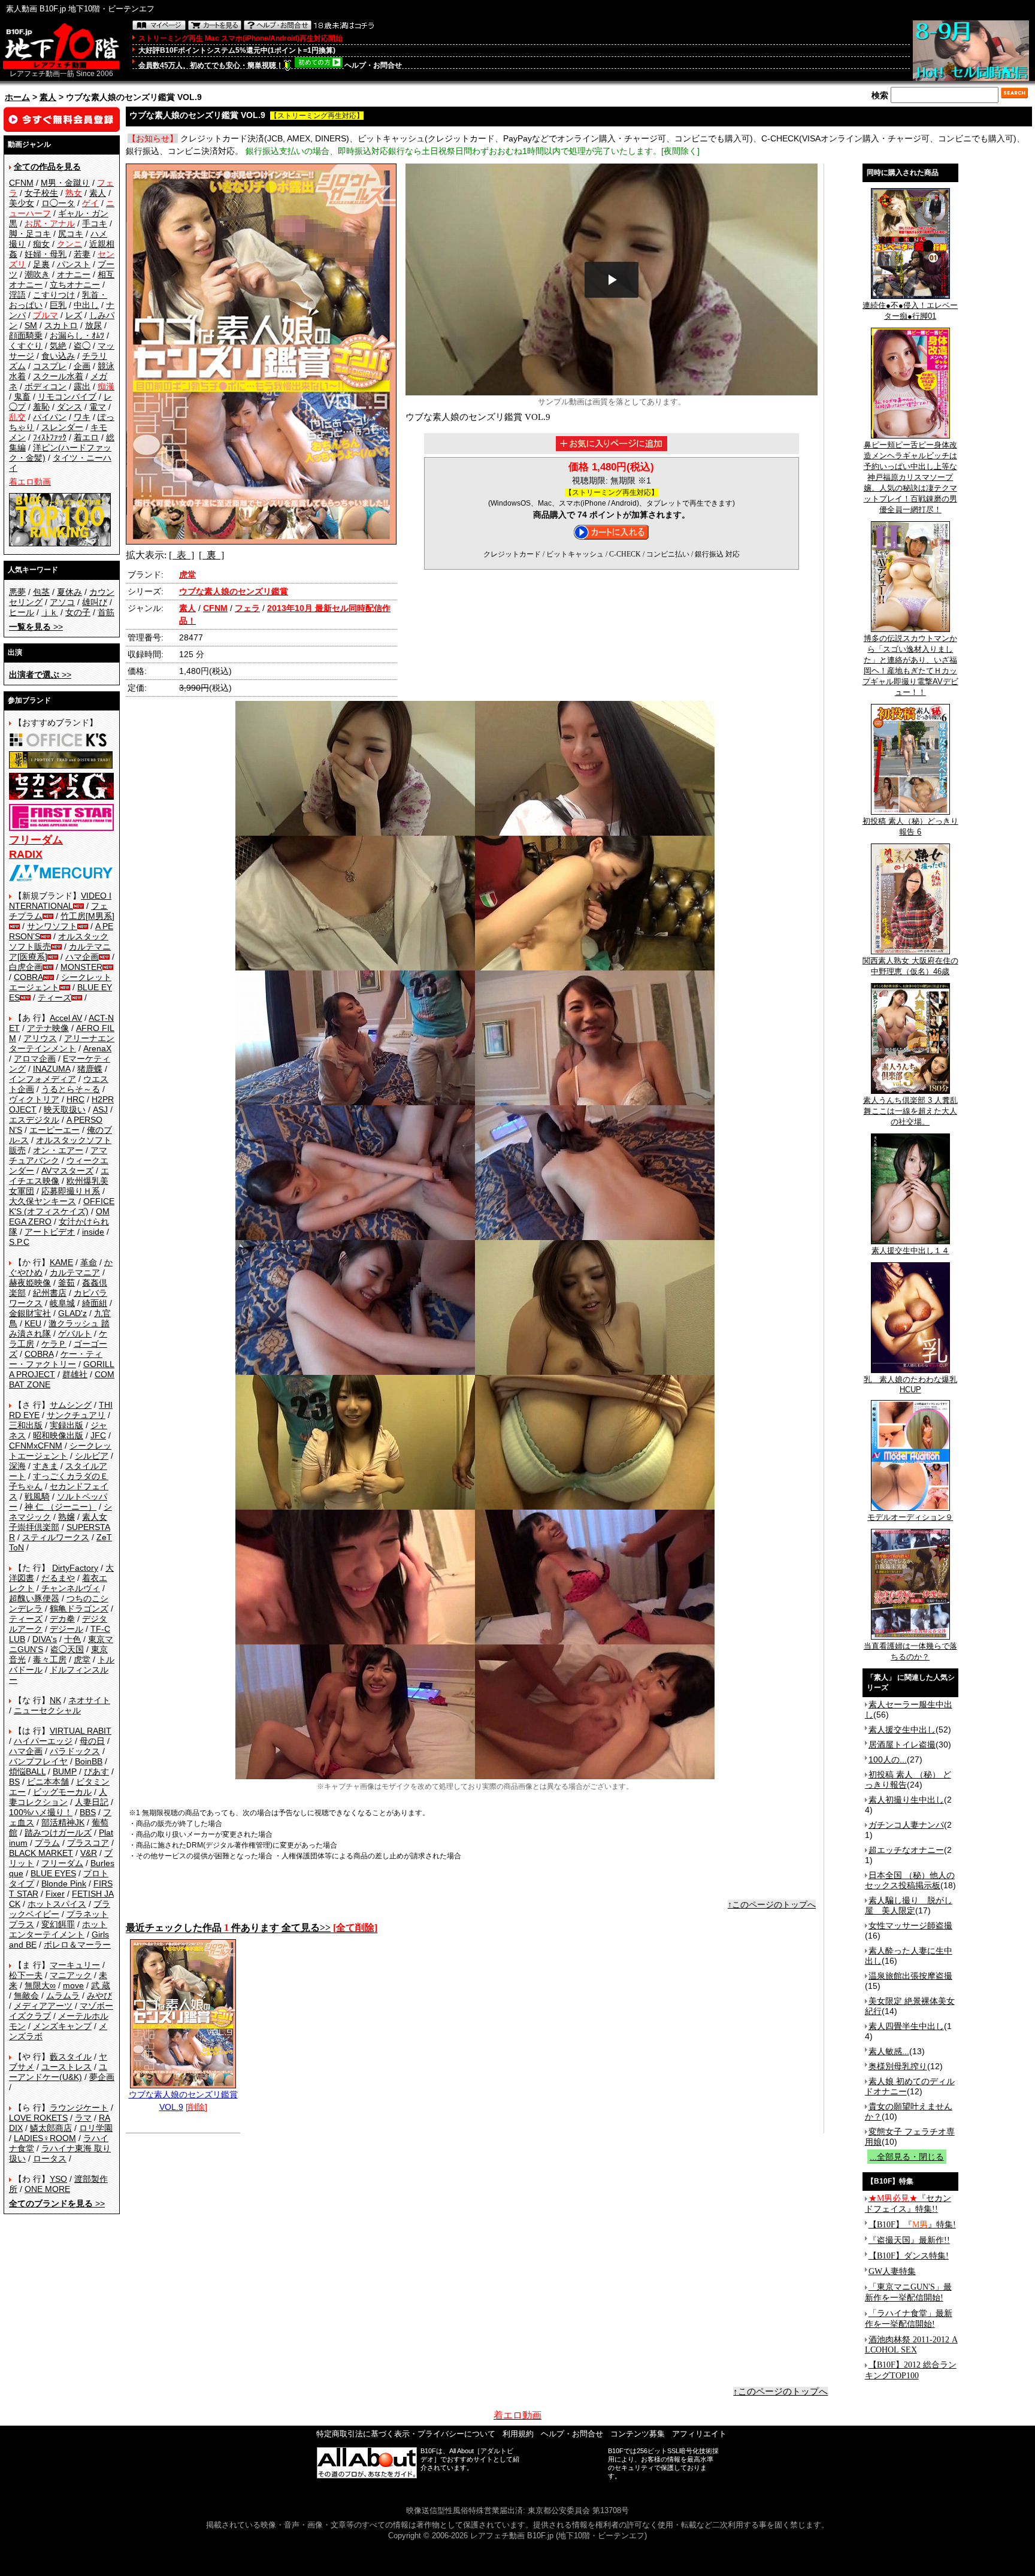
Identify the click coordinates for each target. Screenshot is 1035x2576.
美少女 (22, 203)
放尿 (93, 325)
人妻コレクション (58, 1797)
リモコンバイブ (67, 397)
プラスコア (88, 1843)
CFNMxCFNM (36, 1446)
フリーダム (62, 1863)
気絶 (58, 346)
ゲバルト (75, 1334)
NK (55, 1700)
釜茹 (66, 1283)
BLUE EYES (53, 1873)
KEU (33, 1323)
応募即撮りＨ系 (71, 1191)
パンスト (74, 264)
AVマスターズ (67, 1171)
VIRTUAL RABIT (81, 1731)
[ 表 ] (181, 555)
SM (31, 325)
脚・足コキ (30, 234)
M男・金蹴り (65, 183)
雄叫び (95, 602)
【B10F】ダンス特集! (909, 2256)
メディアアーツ (43, 2006)
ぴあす (96, 1771)
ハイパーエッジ (43, 1741)
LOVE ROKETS (38, 2118)
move (73, 1985)
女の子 (78, 612)
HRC (75, 1099)
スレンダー (62, 427)
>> (36, 627)
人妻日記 (92, 1802)
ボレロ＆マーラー (77, 1945)
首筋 (106, 612)
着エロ (86, 437)
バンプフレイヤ (38, 1761)
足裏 (41, 264)
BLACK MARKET (41, 1853)
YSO (58, 2179)
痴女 (41, 244)
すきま (46, 1466)
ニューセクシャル (47, 1710)
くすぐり (26, 346)
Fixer (55, 1894)
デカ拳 (62, 1619)
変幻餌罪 (58, 1924)
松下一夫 (26, 1975)
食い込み (58, 356)
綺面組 (95, 1303)
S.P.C (19, 1242)
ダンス (69, 407)
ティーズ (55, 997)
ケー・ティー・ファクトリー (56, 1359)
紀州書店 (50, 1293)
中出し (86, 305)
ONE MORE (47, 2189)
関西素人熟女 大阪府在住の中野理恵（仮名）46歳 (910, 966)
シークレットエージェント (60, 1451)
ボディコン (46, 386)
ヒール (22, 612)
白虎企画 (26, 967)
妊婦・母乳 (46, 254)
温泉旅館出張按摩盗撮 (910, 1976)
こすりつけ (54, 295)
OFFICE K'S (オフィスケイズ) (62, 1206)
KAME (61, 1262)
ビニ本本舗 (48, 1782)
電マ (98, 407)
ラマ (83, 2118)
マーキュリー (75, 1965)
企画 (82, 366)
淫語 (17, 295)
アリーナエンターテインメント (62, 1043)
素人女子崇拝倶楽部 (58, 1522)
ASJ (100, 1109)
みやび (99, 1996)
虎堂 (82, 1659)
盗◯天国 (67, 1649)
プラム (47, 1843)
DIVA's (45, 1639)
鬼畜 (22, 397)
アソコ (62, 602)
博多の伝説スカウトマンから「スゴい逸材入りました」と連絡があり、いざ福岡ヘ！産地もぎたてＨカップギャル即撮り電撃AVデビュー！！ (910, 665)
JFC (98, 1435)
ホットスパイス (57, 1904)
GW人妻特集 (892, 2271)
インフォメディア (43, 1079)
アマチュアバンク (58, 1155)
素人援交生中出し (902, 1730)
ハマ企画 (82, 957)
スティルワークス (56, 1537)
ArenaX (97, 1048)
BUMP (65, 1771)
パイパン (50, 417)
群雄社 (75, 1374)
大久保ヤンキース (43, 1201)
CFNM (21, 183)
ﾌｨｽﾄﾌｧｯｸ (50, 437)
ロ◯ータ (58, 203)
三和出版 (26, 1425)
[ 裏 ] (211, 555)
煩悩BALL (27, 1771)
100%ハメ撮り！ (41, 1812)
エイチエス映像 (59, 1176)
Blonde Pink (64, 1883)
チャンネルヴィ (71, 1588)
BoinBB (89, 1761)
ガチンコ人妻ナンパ (906, 1825)
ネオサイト (89, 1700)
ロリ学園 (96, 2128)
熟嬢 (66, 1517)
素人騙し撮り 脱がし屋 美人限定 (909, 1905)
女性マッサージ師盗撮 (910, 1925)
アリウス (40, 1038)
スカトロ (61, 325)
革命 (89, 1262)
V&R (89, 1853)
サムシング (71, 1405)
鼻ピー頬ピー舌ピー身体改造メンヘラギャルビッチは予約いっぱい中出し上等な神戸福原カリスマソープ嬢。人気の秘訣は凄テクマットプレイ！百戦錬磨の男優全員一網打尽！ (910, 477)
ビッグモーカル (62, 1792)
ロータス (50, 2158)
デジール (66, 1629)
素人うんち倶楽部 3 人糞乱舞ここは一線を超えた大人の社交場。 (910, 1111)
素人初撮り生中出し (906, 1800)
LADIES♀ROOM (45, 2138)
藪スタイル (71, 2057)
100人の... (888, 1759)
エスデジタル (34, 1120)
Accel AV (66, 1018)
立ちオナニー (75, 285)
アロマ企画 (35, 1059)
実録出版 (66, 1425)
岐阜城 (62, 1303)
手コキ (95, 223)
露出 (82, 386)
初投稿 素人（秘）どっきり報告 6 (910, 826)
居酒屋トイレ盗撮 (902, 1744)
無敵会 (26, 1996)
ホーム (17, 97)
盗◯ (82, 346)
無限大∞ (40, 1985)
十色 (72, 1639)
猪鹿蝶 (90, 1069)
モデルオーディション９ (910, 1517)
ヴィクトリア (34, 1099)
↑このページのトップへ (772, 1904)
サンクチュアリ (76, 1415)
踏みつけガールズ (58, 1833)
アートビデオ (50, 1232)
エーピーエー (55, 1130)
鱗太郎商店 (51, 2128)
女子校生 (41, 193)
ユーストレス (66, 2067)
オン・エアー (58, 1150)
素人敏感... (889, 2051)
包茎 (41, 592)
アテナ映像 (48, 1028)
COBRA (28, 977)
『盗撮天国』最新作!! (909, 2240)
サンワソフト (52, 926)
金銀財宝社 (30, 1313)
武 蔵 (101, 1985)
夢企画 (102, 2077)
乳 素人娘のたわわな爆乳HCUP (910, 1384)
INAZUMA (52, 1069)
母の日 (92, 1741)
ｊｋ (50, 612)
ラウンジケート (79, 2108)
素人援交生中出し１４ (910, 1251)
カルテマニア (75, 1272)
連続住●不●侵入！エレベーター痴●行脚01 (910, 311)
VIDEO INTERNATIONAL (60, 901)
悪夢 (17, 592)
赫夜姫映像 (30, 1283)
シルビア (92, 1456)
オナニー (74, 274)
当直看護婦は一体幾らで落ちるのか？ (910, 1651)
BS (14, 1782)
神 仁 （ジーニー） (60, 1507)
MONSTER (81, 967)
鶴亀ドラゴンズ (79, 1609)
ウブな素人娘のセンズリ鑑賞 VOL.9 (183, 2101)
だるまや (58, 1578)
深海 (17, 1466)
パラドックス (75, 1751)
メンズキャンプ (62, 2026)
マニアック (71, 1975)
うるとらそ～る (71, 1089)
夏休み (69, 592)
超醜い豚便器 (34, 1598)
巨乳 (58, 305)
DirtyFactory (75, 1568)
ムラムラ (63, 1996)
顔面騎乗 (26, 335)
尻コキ (71, 234)
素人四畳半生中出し (906, 2026)
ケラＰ (54, 1344)
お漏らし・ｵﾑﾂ (77, 335)
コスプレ (50, 366)
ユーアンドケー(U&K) (58, 2072)
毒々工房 (50, 1659)
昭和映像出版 (58, 1435)
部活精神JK (63, 1822)
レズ (74, 315)
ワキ (82, 417)
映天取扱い (65, 1109)
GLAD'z (72, 1313)
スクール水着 (58, 376)
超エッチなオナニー (906, 1850)
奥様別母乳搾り (898, 2066)
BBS (88, 1812)
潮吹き (37, 274)
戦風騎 (37, 1496)
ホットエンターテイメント (58, 1929)
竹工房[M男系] (87, 916)
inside (93, 1232)
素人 (48, 97)
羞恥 (41, 407)
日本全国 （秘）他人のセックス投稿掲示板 (910, 1880)
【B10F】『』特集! (912, 2225)
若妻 (82, 254)
